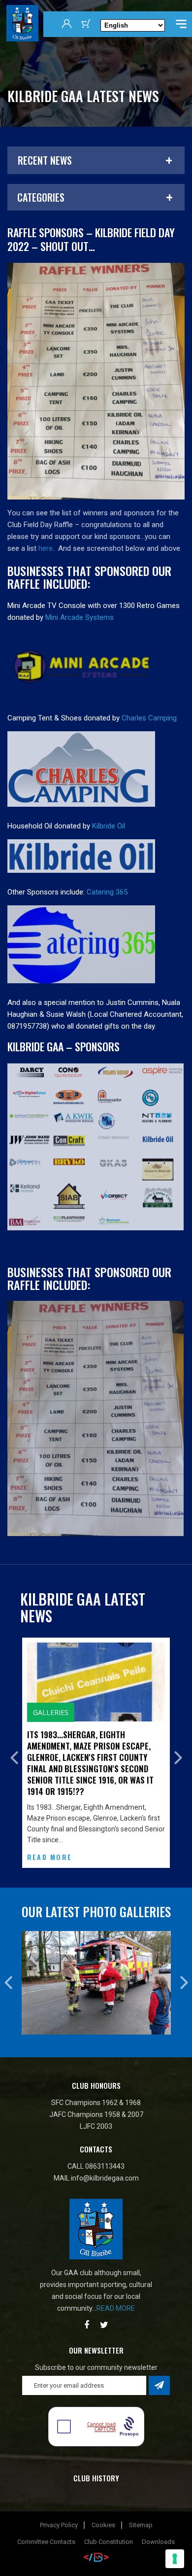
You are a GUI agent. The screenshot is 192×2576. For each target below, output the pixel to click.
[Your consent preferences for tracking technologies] (175, 2559)
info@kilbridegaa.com (105, 2163)
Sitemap (141, 2510)
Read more (116, 2293)
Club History (96, 2463)
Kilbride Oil (109, 826)
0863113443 (105, 2151)
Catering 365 (107, 892)
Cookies (103, 2510)
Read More (29, 1857)
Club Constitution (109, 2527)
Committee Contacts (46, 2527)
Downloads (158, 2527)
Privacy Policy (59, 2510)
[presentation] (14, 1750)
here (46, 548)
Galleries (31, 1712)
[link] (80, 617)
